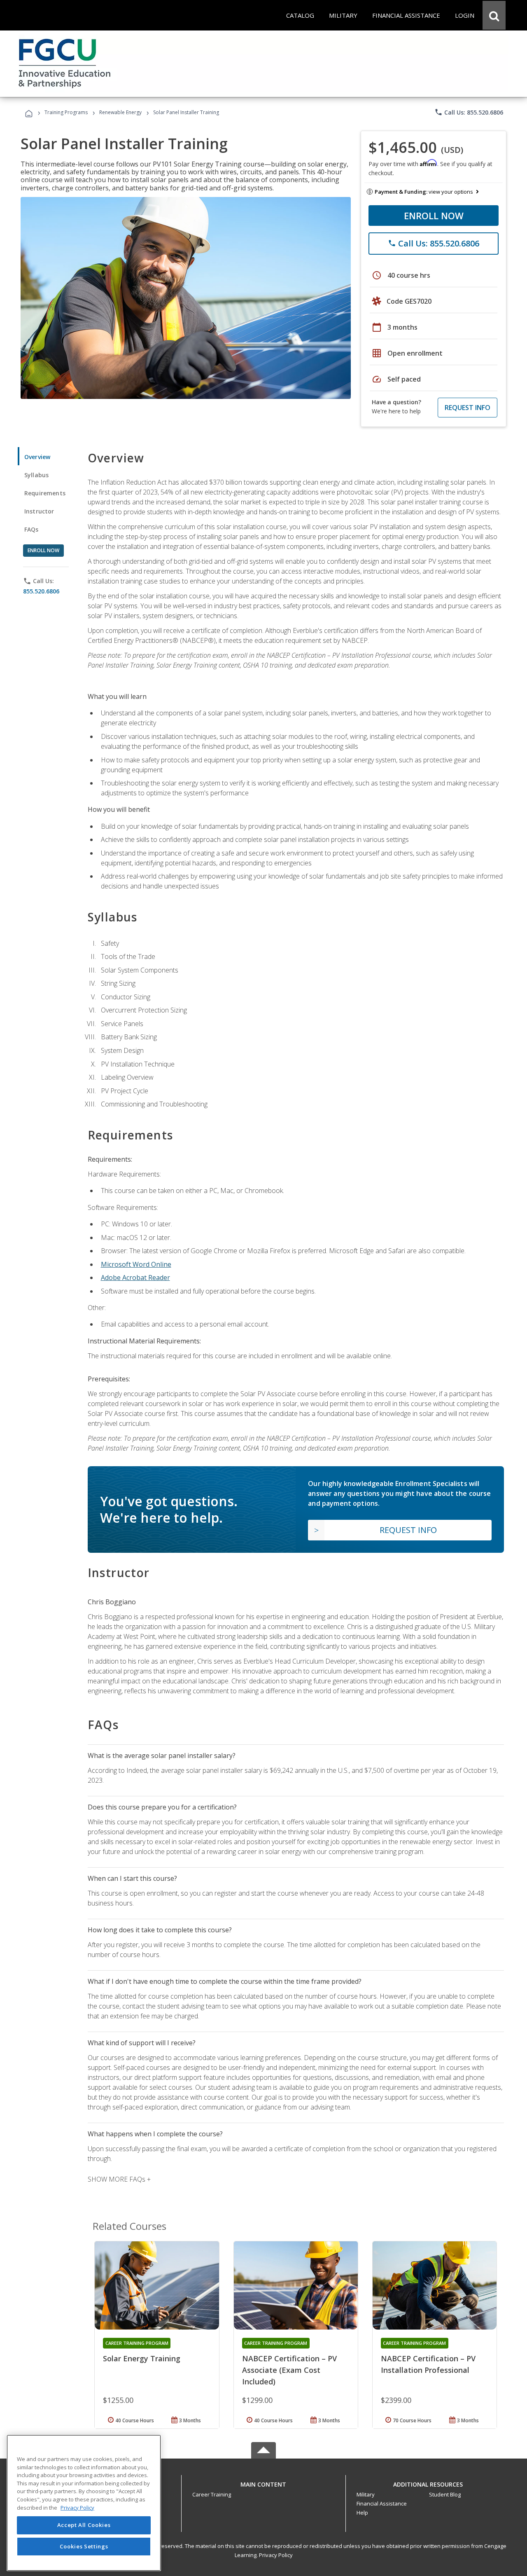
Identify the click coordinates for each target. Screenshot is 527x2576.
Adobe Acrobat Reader (135, 1277)
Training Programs (66, 112)
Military (366, 2494)
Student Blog (445, 2494)
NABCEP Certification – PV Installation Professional (428, 2364)
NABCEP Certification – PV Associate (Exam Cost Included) (289, 2370)
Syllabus (36, 475)
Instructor (39, 511)
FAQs (31, 529)
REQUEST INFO (468, 408)
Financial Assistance (382, 2503)
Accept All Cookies (84, 2525)
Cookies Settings (84, 2546)
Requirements (45, 493)
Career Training (212, 2494)
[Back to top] (263, 2482)
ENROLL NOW (434, 216)
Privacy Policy (276, 2555)
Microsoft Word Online (136, 1264)
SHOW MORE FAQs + (119, 2179)
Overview (37, 457)
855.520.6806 (41, 591)
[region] (84, 2503)
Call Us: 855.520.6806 (469, 112)
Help (362, 2513)
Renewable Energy (120, 112)
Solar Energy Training (142, 2358)
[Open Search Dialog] (494, 15)
